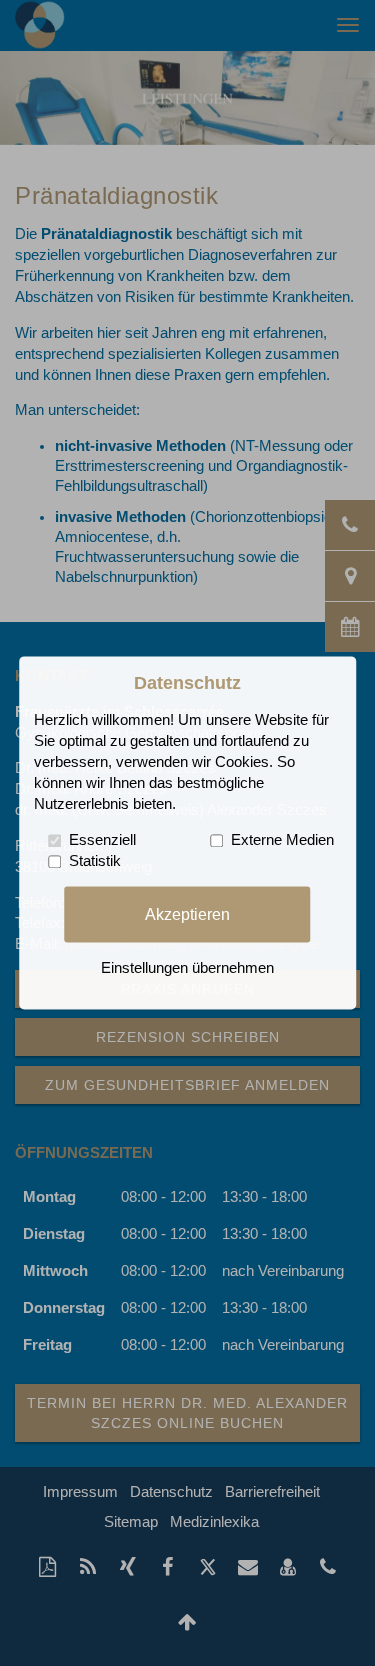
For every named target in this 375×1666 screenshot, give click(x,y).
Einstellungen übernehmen (187, 969)
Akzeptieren (187, 914)
